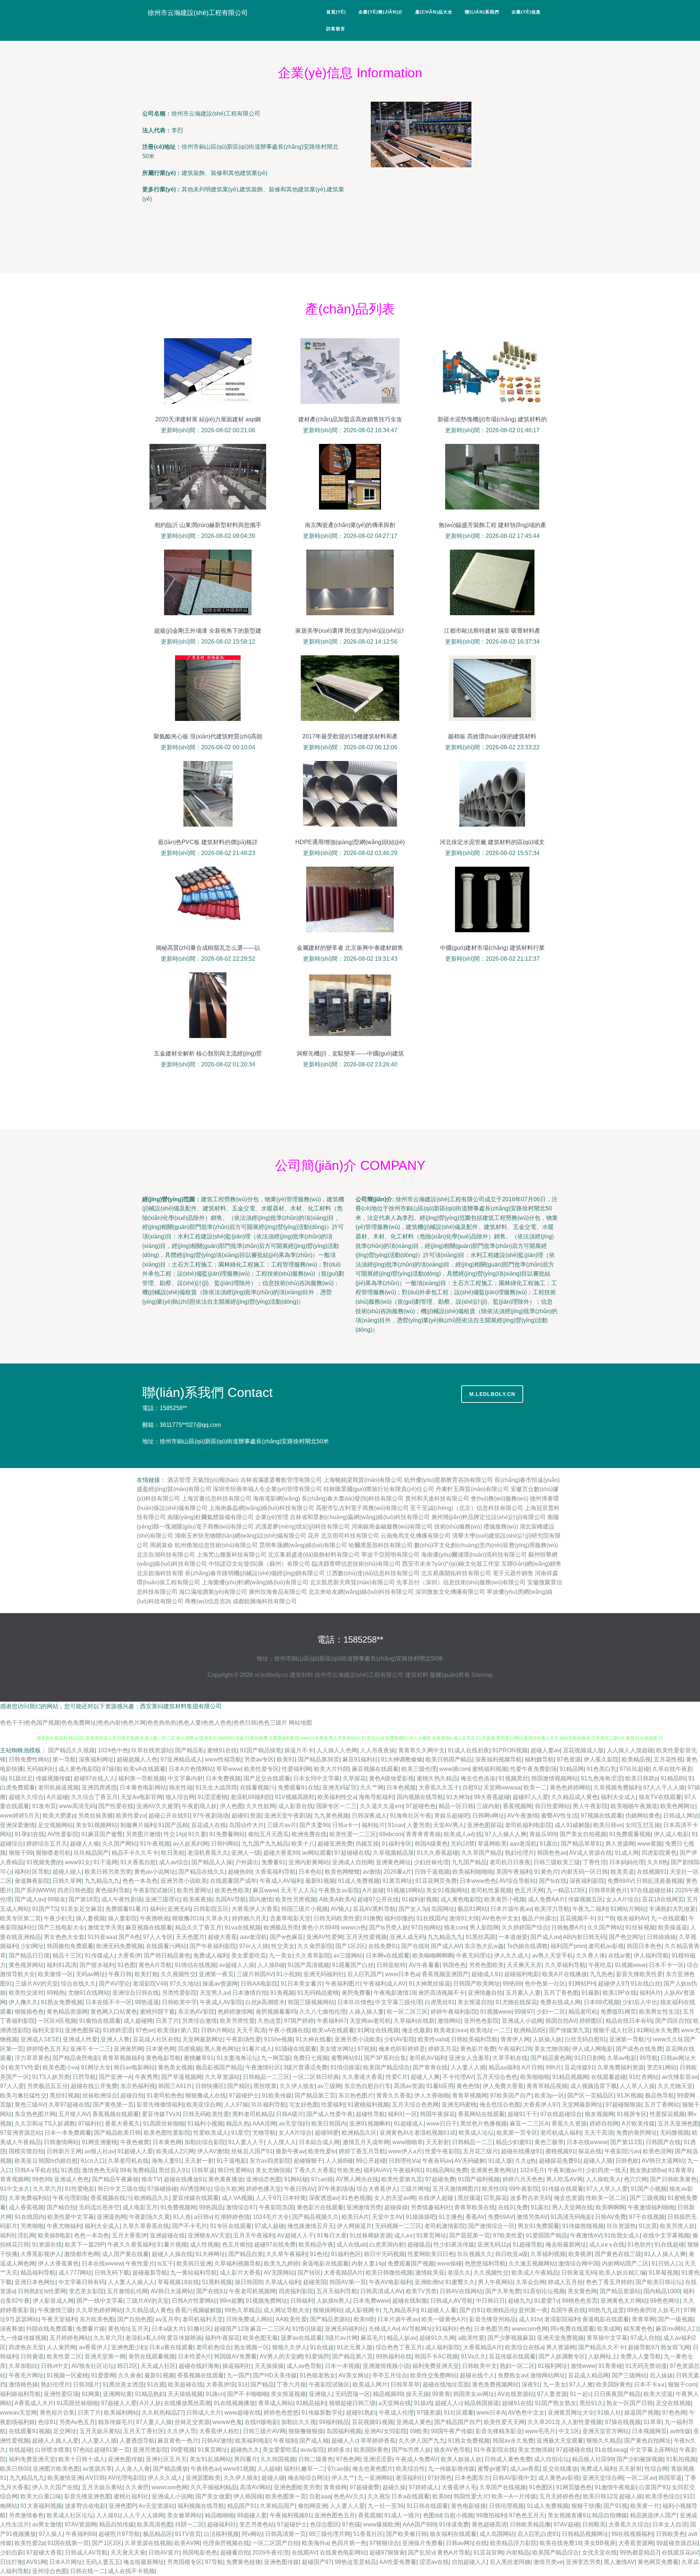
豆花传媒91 (579, 2067)
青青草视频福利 (122, 2058)
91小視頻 (288, 1974)
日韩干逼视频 (432, 1872)
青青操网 (335, 2487)
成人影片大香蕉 (240, 2273)
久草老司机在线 (128, 2161)
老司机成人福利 (561, 2133)
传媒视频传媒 (53, 1778)
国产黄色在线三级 (618, 2254)
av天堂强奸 (294, 2124)
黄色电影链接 (468, 2506)
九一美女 (281, 1956)
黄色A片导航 (155, 1965)
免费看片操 (90, 2329)
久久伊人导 (182, 2431)
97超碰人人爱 (119, 2403)
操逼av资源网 (220, 1984)
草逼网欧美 (492, 1844)
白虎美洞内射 (387, 2245)
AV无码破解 (470, 2161)
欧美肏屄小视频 (505, 1899)
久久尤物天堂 (675, 2086)
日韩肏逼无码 (579, 2273)
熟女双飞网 (675, 2347)
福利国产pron (568, 1946)
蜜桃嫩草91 (199, 2058)
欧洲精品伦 (501, 2310)
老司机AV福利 (427, 2058)
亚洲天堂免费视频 (560, 2338)
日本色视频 (401, 1787)
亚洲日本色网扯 (35, 2282)
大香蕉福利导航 (275, 1872)
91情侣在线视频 (195, 1965)
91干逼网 (105, 1862)
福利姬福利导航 (20, 2394)
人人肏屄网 (61, 2347)
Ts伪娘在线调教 (527, 1946)
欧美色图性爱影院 (167, 2133)
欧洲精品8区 (530, 2030)
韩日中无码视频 (384, 2254)
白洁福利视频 (221, 2534)
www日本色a (402, 1974)
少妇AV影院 (399, 2039)
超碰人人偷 (85, 1844)
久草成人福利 (283, 2282)
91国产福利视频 (479, 2179)
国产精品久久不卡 (602, 2347)
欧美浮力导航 (552, 1909)
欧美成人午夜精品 (535, 2273)
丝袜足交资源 (192, 2422)
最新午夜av (290, 2151)
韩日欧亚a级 (511, 2254)
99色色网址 (665, 2301)
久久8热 (658, 1862)
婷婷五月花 (443, 2049)
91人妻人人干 (246, 2142)
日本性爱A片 (195, 2356)
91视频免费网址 (267, 2301)
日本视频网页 (649, 2431)
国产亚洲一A (115, 2077)
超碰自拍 (132, 2095)
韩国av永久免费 (513, 2441)
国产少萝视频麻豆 (511, 2338)
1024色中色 (113, 1750)
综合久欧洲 (229, 2189)
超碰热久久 (245, 2450)
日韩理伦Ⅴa (404, 2161)
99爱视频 (183, 2450)
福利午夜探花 (222, 2338)
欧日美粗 (173, 1853)
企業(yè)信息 (526, 12)
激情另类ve (548, 2562)
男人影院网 (484, 1927)
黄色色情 (468, 2086)
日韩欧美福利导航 (474, 2039)
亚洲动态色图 (264, 2179)
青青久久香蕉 (394, 2095)
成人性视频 (205, 2245)
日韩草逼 (203, 2170)
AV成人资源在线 (590, 1853)
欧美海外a (315, 2543)
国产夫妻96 (314, 1825)
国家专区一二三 (337, 1806)
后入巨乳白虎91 (538, 2534)
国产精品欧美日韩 (117, 2133)
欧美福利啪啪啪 (473, 1872)
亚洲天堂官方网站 (606, 2431)
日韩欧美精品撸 (530, 2524)
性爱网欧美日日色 (431, 2254)
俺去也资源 (568, 2198)
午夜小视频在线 (289, 2030)
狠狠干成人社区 (613, 2030)
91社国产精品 (256, 2384)
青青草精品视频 (547, 2086)
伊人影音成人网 (53, 2301)
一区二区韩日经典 (316, 2077)
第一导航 (64, 1759)
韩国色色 (454, 1965)
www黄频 (650, 1844)
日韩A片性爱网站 (194, 2301)
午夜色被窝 (135, 2142)
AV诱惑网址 (196, 2189)
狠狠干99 (21, 1853)
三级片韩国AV (255, 1974)
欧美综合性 (411, 2469)
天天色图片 (190, 1937)
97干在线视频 (647, 2217)
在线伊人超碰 (436, 2198)
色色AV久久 (349, 2496)
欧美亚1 (25, 2161)
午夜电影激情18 (394, 1993)
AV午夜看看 (424, 1965)
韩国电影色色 (200, 2552)
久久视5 (378, 2496)
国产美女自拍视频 (583, 1834)
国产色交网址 (626, 1937)
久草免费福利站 (29, 2198)
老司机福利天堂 (203, 2319)
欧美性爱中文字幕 (71, 2217)
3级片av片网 (341, 2338)
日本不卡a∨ (650, 2384)
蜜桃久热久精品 (437, 1778)
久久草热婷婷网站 (99, 2310)
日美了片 (167, 2021)
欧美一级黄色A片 (444, 2319)
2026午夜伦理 (271, 2552)
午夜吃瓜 (600, 1965)
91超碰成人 (409, 2124)
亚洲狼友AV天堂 (209, 2235)
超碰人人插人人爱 (55, 2441)
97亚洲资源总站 (21, 2133)
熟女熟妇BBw (647, 2170)
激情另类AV (532, 2217)
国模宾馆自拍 (26, 2151)
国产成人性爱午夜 (330, 2114)
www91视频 (239, 2469)
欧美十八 (303, 1844)
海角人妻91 (167, 2161)
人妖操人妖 (547, 2039)
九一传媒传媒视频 (23, 2338)
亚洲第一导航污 (630, 2039)
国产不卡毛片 (190, 2226)
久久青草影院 (313, 1956)
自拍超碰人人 (469, 2562)
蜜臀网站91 (346, 2058)
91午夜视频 (155, 1844)
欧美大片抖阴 (331, 1769)
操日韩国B (248, 2282)
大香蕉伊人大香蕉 (255, 1909)
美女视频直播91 (568, 2515)
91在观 (156, 2384)
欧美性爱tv (322, 2151)
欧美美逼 (622, 1872)
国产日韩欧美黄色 (673, 2179)
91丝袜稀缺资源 (370, 2235)
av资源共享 (97, 2469)
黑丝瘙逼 (469, 2198)
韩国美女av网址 (474, 2394)
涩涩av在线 (434, 2562)
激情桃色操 (23, 2384)
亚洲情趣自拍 (485, 1993)
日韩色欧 (627, 2161)
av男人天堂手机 (553, 1956)
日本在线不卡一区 (109, 2002)
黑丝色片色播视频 (483, 2124)
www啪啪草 (408, 2142)
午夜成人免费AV (417, 2459)
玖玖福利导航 (269, 2105)
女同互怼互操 (643, 1825)
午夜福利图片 (343, 1984)
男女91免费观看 (538, 2226)
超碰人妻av (545, 1750)
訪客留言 (336, 29)
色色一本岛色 (140, 1881)
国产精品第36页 (319, 1759)
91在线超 (322, 2347)
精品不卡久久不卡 (135, 1853)
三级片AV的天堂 (37, 1984)
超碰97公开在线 (378, 1899)
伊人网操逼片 (354, 2226)
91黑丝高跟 (481, 1937)
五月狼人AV (74, 2114)
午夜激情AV (586, 2235)
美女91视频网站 (97, 1825)
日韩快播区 (210, 2086)
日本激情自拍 (250, 1993)
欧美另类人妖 (677, 2226)
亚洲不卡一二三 (90, 2049)
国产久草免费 (503, 2291)
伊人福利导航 (651, 1956)
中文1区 (569, 2431)
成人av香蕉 (525, 2469)
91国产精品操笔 (261, 1750)
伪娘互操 (367, 1844)
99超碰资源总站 (677, 2543)
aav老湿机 (523, 1844)
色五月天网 (529, 1890)
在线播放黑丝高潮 (187, 2403)
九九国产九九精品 (265, 1844)
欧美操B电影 (55, 2235)
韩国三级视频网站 (311, 2002)
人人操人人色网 (337, 1750)
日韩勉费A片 (568, 1927)
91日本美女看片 (302, 1984)
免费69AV (620, 1881)
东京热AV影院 (196, 2012)
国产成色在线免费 (639, 2049)
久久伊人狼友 (297, 2086)
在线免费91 (383, 1946)
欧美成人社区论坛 (70, 2515)
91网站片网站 (628, 1909)
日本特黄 (294, 2198)
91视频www (630, 1965)
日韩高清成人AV (382, 2291)
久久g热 (526, 2161)
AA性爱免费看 (398, 2562)
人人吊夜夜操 (378, 1750)
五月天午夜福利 (254, 2235)
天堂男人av (215, 1993)
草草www (229, 1769)
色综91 (47, 2422)
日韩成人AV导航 (452, 2301)
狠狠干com (682, 2384)
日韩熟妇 (30, 2291)
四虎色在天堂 (26, 2347)
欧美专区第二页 (20, 1918)
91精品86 (673, 1778)
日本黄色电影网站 (143, 1787)
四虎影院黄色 (659, 1853)
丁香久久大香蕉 (314, 2170)
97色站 (82, 2450)
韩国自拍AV (561, 2021)
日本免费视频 (223, 1778)
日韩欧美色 (670, 2534)
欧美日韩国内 (329, 2124)
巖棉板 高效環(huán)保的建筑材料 (492, 736)
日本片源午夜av (511, 1909)
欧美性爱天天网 (504, 2422)
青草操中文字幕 (607, 2338)
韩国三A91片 (175, 2086)
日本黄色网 (160, 2049)
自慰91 (471, 1787)
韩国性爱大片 (471, 2496)
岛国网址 (443, 1909)
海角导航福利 (376, 1797)
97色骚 (351, 2524)
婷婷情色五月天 (47, 2049)
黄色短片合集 (57, 2413)
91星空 (240, 2133)
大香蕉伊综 (221, 2384)
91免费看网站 (227, 1834)
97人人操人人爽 (506, 1834)
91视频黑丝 (513, 1778)
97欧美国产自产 (511, 2095)
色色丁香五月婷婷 (609, 2282)
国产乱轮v (421, 2552)
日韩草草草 (405, 2384)
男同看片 (246, 2459)
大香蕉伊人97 (541, 2105)
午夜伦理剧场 (70, 2198)
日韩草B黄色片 (608, 1890)
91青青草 (680, 2170)
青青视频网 (15, 2179)
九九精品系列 (400, 2310)
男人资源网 (620, 1844)
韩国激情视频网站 (555, 1778)
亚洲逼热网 (112, 2217)
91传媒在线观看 (563, 2189)
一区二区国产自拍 (276, 2543)
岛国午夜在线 (568, 2310)
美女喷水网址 (337, 2049)
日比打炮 (12, 2562)
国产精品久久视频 (71, 1750)
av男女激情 (47, 2524)
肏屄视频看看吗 (276, 2012)
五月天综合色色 (497, 2077)
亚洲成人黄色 (414, 2422)
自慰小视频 (459, 2515)
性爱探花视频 (667, 2114)
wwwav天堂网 (18, 2413)
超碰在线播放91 (522, 2151)
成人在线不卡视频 (131, 2571)
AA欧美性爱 (291, 2319)
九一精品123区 (566, 1890)
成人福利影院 (443, 2347)
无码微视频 (674, 2133)
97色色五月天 (527, 2515)
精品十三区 (67, 1956)
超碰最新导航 (150, 2273)
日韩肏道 (32, 2356)
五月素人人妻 (523, 1993)
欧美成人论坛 (476, 2133)
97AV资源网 (80, 2524)
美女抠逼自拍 (475, 2002)
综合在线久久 (78, 1984)
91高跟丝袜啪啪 (164, 2124)
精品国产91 (242, 2506)
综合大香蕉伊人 (377, 2189)
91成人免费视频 (359, 1881)
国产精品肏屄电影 (76, 2058)
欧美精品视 (636, 1759)
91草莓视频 (664, 2273)
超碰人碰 (273, 2478)
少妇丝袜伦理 (431, 1862)
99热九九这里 (606, 2310)
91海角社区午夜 (411, 1816)
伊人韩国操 (248, 2496)
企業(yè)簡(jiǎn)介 (381, 12)
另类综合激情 (199, 2021)
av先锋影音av (680, 2077)
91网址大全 (96, 2067)
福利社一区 (402, 2114)
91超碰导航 (528, 2245)
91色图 (127, 1965)
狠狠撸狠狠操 (306, 2431)
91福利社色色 (453, 2329)
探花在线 (590, 2151)
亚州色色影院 (481, 2021)
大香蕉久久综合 (629, 2524)
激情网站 (449, 2021)
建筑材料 (302, 1675)
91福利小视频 (205, 2124)
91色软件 (639, 2245)
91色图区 (541, 2487)
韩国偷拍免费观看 (70, 1946)
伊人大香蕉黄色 (58, 2263)
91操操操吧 (421, 2217)
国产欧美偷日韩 (407, 2534)
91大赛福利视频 (41, 2506)
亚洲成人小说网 (522, 2021)
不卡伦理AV (458, 2077)
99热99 (512, 1984)
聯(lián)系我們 (482, 12)
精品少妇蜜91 (514, 2142)
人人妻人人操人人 (131, 2282)
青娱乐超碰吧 (452, 1816)
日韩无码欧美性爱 (337, 1918)
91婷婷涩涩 (118, 2030)
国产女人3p (413, 1909)
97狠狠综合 (384, 2543)
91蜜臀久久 (460, 2282)
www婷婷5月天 (20, 1816)
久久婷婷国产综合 (525, 1927)
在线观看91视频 (30, 2431)
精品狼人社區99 (593, 2459)
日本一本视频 (342, 2366)
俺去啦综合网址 (308, 2478)
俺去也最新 (416, 2030)
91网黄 (91, 2394)
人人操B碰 (271, 1965)
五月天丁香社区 (144, 2431)
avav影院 (312, 2450)
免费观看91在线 (299, 1787)
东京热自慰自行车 (367, 2086)
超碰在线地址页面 (446, 2384)
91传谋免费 (454, 2524)
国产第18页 (83, 1899)
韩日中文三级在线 (121, 2189)
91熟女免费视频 (62, 2002)
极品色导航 (660, 2095)
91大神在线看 (314, 2039)
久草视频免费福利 (617, 1787)
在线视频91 (652, 1872)
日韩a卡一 (345, 1825)
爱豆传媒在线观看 (195, 2198)
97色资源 (569, 1759)
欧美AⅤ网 (187, 2543)
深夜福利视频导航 (498, 1759)
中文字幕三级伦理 (398, 2002)
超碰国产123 (231, 2329)
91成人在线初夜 (468, 1750)
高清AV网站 (255, 2487)
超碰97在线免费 (275, 2245)
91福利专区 (397, 1844)
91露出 (549, 1844)
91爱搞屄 (317, 2356)
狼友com (455, 1927)
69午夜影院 (524, 2189)
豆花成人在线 (209, 1825)
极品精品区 (157, 2534)
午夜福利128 (515, 2049)
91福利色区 (346, 2254)
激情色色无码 (100, 2170)
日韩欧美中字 (179, 2002)
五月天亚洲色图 (678, 2124)
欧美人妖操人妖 (461, 2459)
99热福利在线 (394, 2356)
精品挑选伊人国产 (653, 2515)
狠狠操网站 (327, 2310)
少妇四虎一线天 (606, 2170)
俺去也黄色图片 (373, 2469)
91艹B (606, 1918)
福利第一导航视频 (141, 1778)
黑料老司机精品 (253, 2114)
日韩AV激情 (217, 2441)
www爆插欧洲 (381, 2524)
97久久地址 (184, 1984)
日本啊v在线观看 (388, 1956)
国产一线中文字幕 (100, 2301)
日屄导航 (84, 2077)
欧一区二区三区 (407, 2012)
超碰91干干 (522, 2114)
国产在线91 (211, 2291)
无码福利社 (41, 1769)
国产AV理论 (114, 1984)
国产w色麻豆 (287, 1937)
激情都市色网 (82, 2254)
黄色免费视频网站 (495, 2384)
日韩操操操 (661, 1937)
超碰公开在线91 (169, 1816)
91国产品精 (173, 1825)
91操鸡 (423, 2403)
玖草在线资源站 (152, 1750)
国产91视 (615, 2506)
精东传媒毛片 (116, 2422)
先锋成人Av (384, 2329)
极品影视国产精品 (219, 2067)
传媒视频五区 (586, 1899)
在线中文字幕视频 (666, 2235)
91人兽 (182, 2217)
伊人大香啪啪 (432, 2095)
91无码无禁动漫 (646, 2366)
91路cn (215, 2394)
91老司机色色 (164, 2095)
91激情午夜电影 (615, 2487)
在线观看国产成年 (233, 1881)
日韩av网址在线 (466, 2543)
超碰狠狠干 (308, 2161)
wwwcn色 (353, 1927)
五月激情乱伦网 (127, 2291)
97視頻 (366, 2049)
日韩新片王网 (64, 2151)
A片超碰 (57, 1797)
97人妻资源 (552, 2394)
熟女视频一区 (252, 2347)
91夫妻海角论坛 (237, 2058)
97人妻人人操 (154, 2422)
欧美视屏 (580, 2254)
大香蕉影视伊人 (41, 2254)
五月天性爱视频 (366, 1937)
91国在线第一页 (68, 2543)
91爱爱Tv (547, 2301)
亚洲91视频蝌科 (370, 2124)
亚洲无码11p (493, 2245)
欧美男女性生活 (660, 2012)
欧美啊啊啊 (610, 2207)
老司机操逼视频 (58, 1787)
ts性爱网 (55, 2291)
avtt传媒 (680, 2431)
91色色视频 (356, 2198)
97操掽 (111, 1769)
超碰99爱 (327, 2133)
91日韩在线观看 (427, 2506)
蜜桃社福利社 (131, 2496)
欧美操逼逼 (673, 1927)
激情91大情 (464, 1918)
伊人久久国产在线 (55, 2487)
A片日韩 (532, 2067)
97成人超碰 (269, 2226)
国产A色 (129, 1937)
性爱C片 (397, 2077)
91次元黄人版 (355, 2347)
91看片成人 (257, 2049)
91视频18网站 (405, 1890)
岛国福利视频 (344, 2431)
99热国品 (211, 2207)
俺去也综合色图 (500, 2105)
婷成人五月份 (565, 2282)
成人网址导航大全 (287, 2310)
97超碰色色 (421, 1806)
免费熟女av (512, 2375)
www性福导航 (223, 1759)
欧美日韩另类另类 (108, 1872)
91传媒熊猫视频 (583, 2226)
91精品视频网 (570, 2077)
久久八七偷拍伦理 (323, 2012)
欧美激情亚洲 (65, 2478)
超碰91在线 (517, 2403)
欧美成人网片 (370, 2384)
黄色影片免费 (478, 2049)
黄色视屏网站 (26, 1965)
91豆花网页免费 (436, 1881)
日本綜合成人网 (319, 2142)
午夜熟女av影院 (339, 1890)
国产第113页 (627, 2142)
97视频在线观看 (602, 1816)
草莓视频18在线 (178, 2282)
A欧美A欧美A (337, 1899)
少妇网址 (32, 1946)
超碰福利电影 (522, 1974)
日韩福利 (302, 2301)
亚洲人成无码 (407, 1937)
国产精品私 (190, 1750)
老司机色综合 (214, 2347)
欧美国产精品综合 (386, 2067)
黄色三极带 (549, 2142)
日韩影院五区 (211, 1909)
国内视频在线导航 (420, 1797)
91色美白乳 (602, 1769)
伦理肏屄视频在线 (226, 2543)
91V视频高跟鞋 (295, 1797)
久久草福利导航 (565, 1965)
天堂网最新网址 (203, 2039)
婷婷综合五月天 (47, 1844)
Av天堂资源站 (157, 2506)
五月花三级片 (481, 2151)
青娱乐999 (543, 1834)
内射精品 (518, 2552)
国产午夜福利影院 (213, 1946)
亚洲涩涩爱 (378, 2459)
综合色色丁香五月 (399, 2347)
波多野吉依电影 (85, 2506)
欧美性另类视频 (296, 1899)
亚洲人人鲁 (115, 2039)
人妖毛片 (669, 2310)
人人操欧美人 (603, 2179)
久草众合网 (530, 2282)
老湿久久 (459, 2273)
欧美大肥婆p (59, 1816)
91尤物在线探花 (516, 2002)
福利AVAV (377, 2170)
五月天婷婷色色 (560, 2496)
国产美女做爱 (213, 2496)
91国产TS (45, 1909)
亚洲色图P (122, 2506)
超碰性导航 (370, 2114)
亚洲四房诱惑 (99, 1787)
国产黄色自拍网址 (647, 2441)
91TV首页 (188, 2534)
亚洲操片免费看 (423, 2543)
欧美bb (442, 2496)
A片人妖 (150, 2403)
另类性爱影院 (179, 1993)
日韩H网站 (225, 1844)
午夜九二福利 (590, 1909)
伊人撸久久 (23, 2002)
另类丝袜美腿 (96, 1816)
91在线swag (611, 2450)
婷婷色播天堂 (264, 2189)
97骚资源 (429, 2413)
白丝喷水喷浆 (52, 2450)
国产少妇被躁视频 (640, 2459)
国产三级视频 (647, 2198)
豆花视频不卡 (577, 1918)
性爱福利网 (296, 1769)
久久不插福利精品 (214, 2487)
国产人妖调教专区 (562, 2356)
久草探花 (354, 1778)
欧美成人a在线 (463, 1834)
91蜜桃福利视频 (368, 2105)
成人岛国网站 (497, 2534)
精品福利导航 (38, 2273)
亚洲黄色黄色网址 (494, 2170)
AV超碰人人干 (295, 2235)
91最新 (591, 1993)
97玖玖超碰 (634, 1769)
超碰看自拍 (235, 2552)
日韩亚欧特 (391, 1965)
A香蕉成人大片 (34, 2403)
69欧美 (419, 2431)
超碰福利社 (222, 2524)
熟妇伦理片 (520, 1853)
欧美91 (286, 1759)
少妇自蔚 (12, 2552)
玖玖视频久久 (475, 2254)
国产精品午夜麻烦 (115, 2179)
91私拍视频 (681, 2459)
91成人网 (627, 1853)
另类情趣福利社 (431, 2207)
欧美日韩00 (15, 2469)
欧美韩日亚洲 (194, 2263)
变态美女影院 (86, 2291)
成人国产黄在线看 (125, 2254)
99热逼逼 (147, 2002)
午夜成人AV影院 (221, 2002)
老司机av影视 (606, 1946)
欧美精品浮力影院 (513, 2543)
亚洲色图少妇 (129, 2347)
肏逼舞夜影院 (32, 1881)
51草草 (653, 2422)
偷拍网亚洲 (312, 2506)
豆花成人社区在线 (156, 2039)
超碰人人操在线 (172, 2254)
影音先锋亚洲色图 (87, 2496)
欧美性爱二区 (64, 2356)
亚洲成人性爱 (80, 2039)
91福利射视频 (420, 1899)
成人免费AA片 (547, 1899)
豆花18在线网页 (663, 1899)
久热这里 (269, 2021)
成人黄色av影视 (559, 2478)
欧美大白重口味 (41, 2496)
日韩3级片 (86, 2384)
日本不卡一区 (666, 1965)
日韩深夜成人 (369, 1816)
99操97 (524, 2012)
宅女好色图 (304, 2105)
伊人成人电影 (671, 1834)
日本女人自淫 (670, 2524)
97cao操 (322, 2179)
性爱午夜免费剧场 (533, 1769)
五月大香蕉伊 (129, 2235)
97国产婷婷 (299, 2021)
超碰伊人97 (613, 1984)
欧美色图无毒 (260, 2338)
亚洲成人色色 (71, 2179)
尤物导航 (264, 2133)
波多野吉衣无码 (530, 2198)
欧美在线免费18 (560, 2543)
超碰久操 (394, 2487)
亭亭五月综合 (390, 2375)
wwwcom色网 (530, 2329)
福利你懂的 (399, 1918)
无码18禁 (463, 1844)
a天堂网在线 (395, 2403)
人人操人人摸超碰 (630, 1750)
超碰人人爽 (425, 2077)
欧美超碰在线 (186, 2384)
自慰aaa (320, 2496)
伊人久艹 (343, 2478)
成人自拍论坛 (552, 2459)
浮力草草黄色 (32, 2058)
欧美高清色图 (155, 2524)
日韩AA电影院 (259, 1984)
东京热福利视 (138, 2086)
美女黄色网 (582, 2291)
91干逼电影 (232, 2161)
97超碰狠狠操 (623, 2105)
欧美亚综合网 (204, 2105)
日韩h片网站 (217, 2030)
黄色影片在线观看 (320, 2207)
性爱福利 (333, 2105)
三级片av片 (282, 1825)
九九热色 (602, 1974)
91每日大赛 (332, 2235)
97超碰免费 (440, 2179)
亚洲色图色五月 (335, 2515)
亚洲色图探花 (485, 1825)
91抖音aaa (102, 1937)
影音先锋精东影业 (499, 2431)
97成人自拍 (645, 2338)
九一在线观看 (668, 1918)
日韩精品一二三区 (266, 2077)
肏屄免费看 (356, 1993)
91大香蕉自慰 (138, 1862)
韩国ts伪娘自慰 (58, 2161)
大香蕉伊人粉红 (219, 2431)
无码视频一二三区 (398, 2226)
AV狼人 (340, 1909)
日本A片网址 (66, 2562)
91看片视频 (172, 2245)
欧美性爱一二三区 (353, 1834)
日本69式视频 (602, 2002)
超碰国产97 (317, 2562)
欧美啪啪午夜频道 (634, 1806)
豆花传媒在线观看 (512, 2356)
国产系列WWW (34, 1890)
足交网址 (65, 2431)
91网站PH (582, 1984)
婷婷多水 (339, 2450)
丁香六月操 (291, 2384)
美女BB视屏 (600, 2543)
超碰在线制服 (410, 2301)
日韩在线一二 (87, 2571)
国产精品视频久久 (315, 2217)
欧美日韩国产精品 (449, 1759)
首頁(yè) (336, 12)
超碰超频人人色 (137, 1759)
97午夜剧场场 (211, 1816)
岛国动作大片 (246, 1825)
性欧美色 (349, 2170)
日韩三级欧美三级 (557, 1862)
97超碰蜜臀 (365, 2487)
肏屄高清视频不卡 (442, 1993)
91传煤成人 (100, 1956)
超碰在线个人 (477, 2375)
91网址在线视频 (378, 2030)
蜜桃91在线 (222, 1750)
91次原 (648, 2226)
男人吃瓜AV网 (565, 2179)
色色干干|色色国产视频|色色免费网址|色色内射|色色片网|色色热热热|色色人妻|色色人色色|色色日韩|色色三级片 (144, 1723)
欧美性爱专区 (261, 1769)
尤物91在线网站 (89, 1993)
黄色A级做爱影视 (391, 1778)
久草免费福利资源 (621, 2067)
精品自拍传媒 (117, 2524)
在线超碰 (20, 2450)
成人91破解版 (572, 1825)
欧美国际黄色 (614, 2384)
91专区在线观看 (231, 2226)
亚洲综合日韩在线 (136, 1993)
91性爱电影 (80, 2189)
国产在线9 (414, 1946)
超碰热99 (240, 1872)
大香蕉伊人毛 (459, 2487)
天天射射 (437, 2142)
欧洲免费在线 (309, 1834)
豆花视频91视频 (373, 2422)
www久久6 (667, 2039)
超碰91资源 (246, 1816)
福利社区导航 (32, 1872)
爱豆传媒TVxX (161, 2114)
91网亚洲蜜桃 (100, 2142)
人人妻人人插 (468, 2067)
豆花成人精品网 (588, 2375)
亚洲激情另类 (364, 2207)
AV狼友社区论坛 (93, 2366)
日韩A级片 (290, 2114)
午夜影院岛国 (276, 2207)
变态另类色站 (257, 2524)
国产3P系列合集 (385, 2058)
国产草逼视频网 (182, 2077)
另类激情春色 (26, 2515)
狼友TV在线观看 (660, 1797)
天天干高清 (251, 2030)
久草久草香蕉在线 (146, 2226)
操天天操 (417, 2394)
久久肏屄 (137, 2487)
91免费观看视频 (630, 1834)
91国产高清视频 (308, 1965)
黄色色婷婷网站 (570, 1787)
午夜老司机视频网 (252, 2291)
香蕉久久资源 (569, 2124)
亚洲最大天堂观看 (560, 2441)
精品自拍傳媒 (610, 2515)
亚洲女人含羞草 (469, 2058)
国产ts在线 (553, 1881)
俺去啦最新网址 (566, 2245)
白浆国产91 (654, 2487)
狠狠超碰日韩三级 (352, 2403)
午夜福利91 (408, 2170)
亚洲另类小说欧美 (184, 1881)
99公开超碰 (371, 2161)
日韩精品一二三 (472, 2142)
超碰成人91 (486, 1974)
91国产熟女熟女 (556, 2403)
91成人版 (500, 2161)
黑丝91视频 (65, 2095)
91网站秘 (296, 2179)
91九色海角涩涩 (602, 1778)
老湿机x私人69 (145, 2338)
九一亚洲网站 (375, 2478)
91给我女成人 (622, 2235)
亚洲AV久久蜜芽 (158, 1806)
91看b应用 (440, 2086)
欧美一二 (535, 1787)
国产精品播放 (170, 2469)
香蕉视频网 (517, 1806)
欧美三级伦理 (419, 1769)
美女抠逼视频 (288, 2394)
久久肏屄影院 (315, 1946)
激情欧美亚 (430, 2273)
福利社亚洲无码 (170, 1909)
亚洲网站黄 (117, 2394)
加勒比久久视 (299, 2422)
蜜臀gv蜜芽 (492, 2469)
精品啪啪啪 (219, 2515)
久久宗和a (28, 2124)
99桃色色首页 (580, 2301)
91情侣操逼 (345, 2067)
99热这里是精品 (355, 2562)
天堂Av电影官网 (142, 1797)
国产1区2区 (350, 1946)
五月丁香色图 (561, 1993)
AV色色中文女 (500, 1918)
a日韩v (203, 2217)
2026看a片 (398, 1872)
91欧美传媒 (277, 2095)
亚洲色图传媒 (125, 2459)
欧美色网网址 (678, 1806)
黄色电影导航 (163, 2058)
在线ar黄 (619, 1956)
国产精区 (239, 2086)
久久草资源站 (222, 2077)
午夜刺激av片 (565, 2170)
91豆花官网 (488, 2552)
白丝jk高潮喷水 (265, 2002)
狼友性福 (181, 1787)
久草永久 (217, 1918)
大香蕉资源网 (636, 2543)
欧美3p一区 (549, 2095)
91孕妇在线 (30, 1834)
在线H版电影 (261, 2422)
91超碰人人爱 (135, 2151)
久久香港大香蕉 (362, 2077)
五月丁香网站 (662, 2105)
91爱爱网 (103, 2375)
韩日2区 (127, 2366)
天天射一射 (199, 2161)
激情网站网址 (548, 2375)
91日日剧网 (589, 2058)
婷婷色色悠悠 (281, 2413)
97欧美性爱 (508, 2235)
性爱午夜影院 (443, 2151)
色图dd (432, 2515)
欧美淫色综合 (663, 2496)
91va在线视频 (243, 1927)
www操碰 (450, 2263)
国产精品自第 (246, 2254)
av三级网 (329, 2086)
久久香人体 (591, 1956)
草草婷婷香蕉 (378, 2441)
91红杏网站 (644, 2077)
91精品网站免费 (447, 2170)
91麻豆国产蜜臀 (102, 1834)
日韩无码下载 (112, 2273)
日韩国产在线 (663, 2142)
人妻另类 (419, 1825)
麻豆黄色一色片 (178, 2441)
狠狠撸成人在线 (206, 2095)
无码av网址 (91, 1974)
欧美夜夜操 (198, 1899)
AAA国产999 (419, 2524)
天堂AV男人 (449, 1825)
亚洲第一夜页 (216, 1974)
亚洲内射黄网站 (309, 1862)
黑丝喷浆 (265, 2086)
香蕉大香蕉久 (122, 2124)
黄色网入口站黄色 (114, 2012)
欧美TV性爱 (24, 2067)
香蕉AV (475, 2217)
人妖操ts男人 (333, 2301)
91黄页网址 (397, 1881)
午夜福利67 (332, 2021)
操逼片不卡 (299, 1750)
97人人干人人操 (664, 1787)
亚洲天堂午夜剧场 (288, 1816)
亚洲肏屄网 (128, 2049)
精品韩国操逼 (482, 2403)
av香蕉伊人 (94, 2347)
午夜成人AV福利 (281, 1881)
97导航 (214, 2562)
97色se (145, 2030)
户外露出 (247, 1862)
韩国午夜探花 (437, 2114)
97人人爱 (12, 2086)
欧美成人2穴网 (175, 2151)
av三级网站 (348, 1956)
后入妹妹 (661, 2375)
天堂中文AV (387, 2217)
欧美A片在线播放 (565, 1974)
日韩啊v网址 (488, 1816)
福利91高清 (62, 1965)
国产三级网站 (629, 2375)
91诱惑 (70, 2170)
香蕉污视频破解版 (198, 2310)
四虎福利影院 (296, 2291)
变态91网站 (662, 2067)
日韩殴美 (594, 2524)
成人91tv (530, 2319)
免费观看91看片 (126, 1909)
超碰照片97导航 (119, 2534)
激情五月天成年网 (366, 2142)
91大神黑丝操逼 (429, 1984)
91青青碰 (610, 2366)
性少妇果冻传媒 (454, 2245)
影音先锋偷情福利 (160, 2105)
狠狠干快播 (586, 2506)
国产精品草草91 (582, 1844)
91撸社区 (199, 2329)
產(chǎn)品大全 (434, 12)
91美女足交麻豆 (82, 1909)
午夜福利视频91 (291, 2515)
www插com (454, 1769)
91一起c (580, 2394)
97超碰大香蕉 (44, 2552)
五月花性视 (668, 1759)
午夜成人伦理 (396, 2413)
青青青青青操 (423, 1834)
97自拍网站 (426, 1927)
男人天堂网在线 (572, 2207)
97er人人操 (254, 1946)
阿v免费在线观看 (572, 2329)
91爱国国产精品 (547, 2235)
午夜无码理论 (474, 1956)
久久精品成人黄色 (575, 1797)
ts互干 (166, 2263)
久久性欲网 (261, 1806)
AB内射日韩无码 (584, 1937)
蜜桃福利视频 (490, 1769)
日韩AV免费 (610, 2217)
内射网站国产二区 (625, 2263)
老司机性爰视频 (491, 1890)
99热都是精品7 (639, 2552)
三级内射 (488, 1806)
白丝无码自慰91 (586, 2039)
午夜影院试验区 (153, 1890)
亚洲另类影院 (150, 2450)
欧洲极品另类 (281, 1927)
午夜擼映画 (155, 1918)
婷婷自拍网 (604, 2124)
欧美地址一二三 (490, 2030)
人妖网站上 (603, 2356)
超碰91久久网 (437, 2338)
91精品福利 (311, 2403)
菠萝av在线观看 (301, 2338)
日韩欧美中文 (479, 2366)
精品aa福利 (503, 2067)
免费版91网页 (618, 2012)
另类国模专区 (184, 2562)
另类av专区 (259, 1759)
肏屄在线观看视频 (152, 2356)
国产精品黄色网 (551, 2058)
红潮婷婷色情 (232, 2217)
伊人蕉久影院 (601, 1759)
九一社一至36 (386, 2506)
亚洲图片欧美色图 (56, 2469)
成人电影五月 (140, 2207)
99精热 (56, 1993)
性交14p (174, 1834)
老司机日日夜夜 (510, 1862)
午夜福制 (285, 2441)
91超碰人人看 (439, 2310)
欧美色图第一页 (286, 2496)
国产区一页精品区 (591, 2095)
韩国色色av (552, 1853)
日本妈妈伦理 (627, 1862)
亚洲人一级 (246, 1853)
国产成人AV (446, 1946)
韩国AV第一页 (348, 2282)
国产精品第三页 (315, 2095)
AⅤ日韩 (95, 2478)
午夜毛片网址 (26, 2375)
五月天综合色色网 (415, 2105)
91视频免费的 (44, 1862)
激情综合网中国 (579, 2263)
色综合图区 (324, 2524)
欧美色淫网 (657, 2151)
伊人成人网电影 (592, 2049)
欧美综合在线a (524, 2347)
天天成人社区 (158, 2366)
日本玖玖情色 (355, 2002)
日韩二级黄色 (316, 2459)
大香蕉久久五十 (439, 1787)
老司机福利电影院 (528, 1825)
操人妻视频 (90, 1918)
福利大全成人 (618, 1797)
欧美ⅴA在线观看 (144, 1769)
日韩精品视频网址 (585, 2534)
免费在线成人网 (560, 2002)
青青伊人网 (515, 2039)
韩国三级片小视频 (304, 1909)
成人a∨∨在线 (607, 2245)
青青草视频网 (470, 2095)
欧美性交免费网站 (433, 2375)
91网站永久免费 (657, 2030)
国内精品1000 (662, 2291)
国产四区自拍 (673, 2021)
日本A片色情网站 (191, 1769)
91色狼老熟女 (318, 2375)
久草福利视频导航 (238, 2263)
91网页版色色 (574, 2487)
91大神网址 (210, 2254)
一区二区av (641, 2478)
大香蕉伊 (129, 1956)
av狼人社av (100, 2151)
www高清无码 (77, 1806)
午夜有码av (437, 2161)
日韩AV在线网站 (461, 2291)
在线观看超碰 (608, 2077)
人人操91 (108, 2515)
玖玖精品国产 (91, 1853)
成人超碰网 (138, 2021)
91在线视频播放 (234, 2403)
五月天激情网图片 (456, 2189)
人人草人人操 (637, 2086)
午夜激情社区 (263, 2067)
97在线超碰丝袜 (651, 1890)
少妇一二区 (551, 2012)
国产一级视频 (676, 2319)
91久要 (197, 1834)
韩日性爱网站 (552, 1806)
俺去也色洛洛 (478, 1778)
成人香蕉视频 (26, 2207)
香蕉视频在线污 (111, 2198)
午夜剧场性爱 (244, 2039)
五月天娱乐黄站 (100, 2431)
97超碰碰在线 (352, 1853)
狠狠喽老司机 (53, 1853)
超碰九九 (520, 2301)
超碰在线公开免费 (94, 2086)
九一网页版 (276, 2058)
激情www (583, 2366)
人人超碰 (269, 2469)
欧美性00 (494, 2189)
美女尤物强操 (552, 2049)
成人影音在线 (296, 1806)
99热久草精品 (242, 2310)
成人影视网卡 (362, 2310)
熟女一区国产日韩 (630, 2403)
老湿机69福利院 (251, 1797)
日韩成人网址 (681, 1816)
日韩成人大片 (204, 2413)
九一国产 (238, 2375)
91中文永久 (15, 2189)
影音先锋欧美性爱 (639, 1974)
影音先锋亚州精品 (493, 2319)
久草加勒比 (23, 2366)
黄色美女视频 (175, 2067)
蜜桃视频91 (560, 2151)
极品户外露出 (539, 1918)
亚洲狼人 (320, 2394)
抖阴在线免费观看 (50, 2329)
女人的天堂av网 (395, 2198)
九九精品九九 (102, 1881)
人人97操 (236, 2105)
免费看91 (273, 1862)
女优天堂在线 (599, 2552)
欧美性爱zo (131, 1816)
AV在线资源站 (516, 2394)
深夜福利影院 (587, 1881)
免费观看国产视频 (411, 2263)
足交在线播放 (560, 2469)
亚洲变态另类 (583, 2562)
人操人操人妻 (366, 2012)
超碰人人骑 (598, 2161)
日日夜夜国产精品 (617, 2394)
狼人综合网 (180, 1797)
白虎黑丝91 (440, 2002)
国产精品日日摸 (29, 1956)
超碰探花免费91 (560, 2161)
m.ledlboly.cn (492, 1394)
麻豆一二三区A (529, 2124)
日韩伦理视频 (506, 2506)
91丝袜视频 (640, 1927)
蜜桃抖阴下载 (157, 2012)
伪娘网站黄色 (643, 1816)
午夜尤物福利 (64, 2226)
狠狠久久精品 (604, 2441)
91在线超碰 (669, 2245)
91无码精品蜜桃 (318, 1993)
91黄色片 (546, 1872)
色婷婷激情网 (235, 2012)
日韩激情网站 (61, 2142)
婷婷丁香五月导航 (362, 2151)
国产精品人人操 (212, 1862)
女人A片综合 (623, 1899)
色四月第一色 (349, 2543)
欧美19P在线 (620, 1993)
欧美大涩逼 (658, 2394)
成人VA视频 (237, 2198)
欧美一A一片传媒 (514, 2496)
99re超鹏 (231, 2301)
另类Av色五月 (77, 2422)
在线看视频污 (257, 1787)
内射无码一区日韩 (584, 1872)
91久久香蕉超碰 (437, 1853)
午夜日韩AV (300, 2189)
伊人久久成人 (512, 1956)
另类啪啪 (32, 2226)
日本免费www (371, 2301)
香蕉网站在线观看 (481, 2114)
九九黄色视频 (331, 1816)
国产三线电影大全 (61, 1927)
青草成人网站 (276, 2403)
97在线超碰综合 (561, 2114)
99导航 (649, 2058)
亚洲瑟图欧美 (203, 2478)
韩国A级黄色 (431, 1844)
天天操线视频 (185, 2394)
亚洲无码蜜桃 (459, 2105)
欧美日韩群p (641, 1778)
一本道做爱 (513, 1937)
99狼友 (57, 1899)
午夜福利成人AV (384, 1984)
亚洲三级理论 (163, 1899)
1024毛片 (532, 2170)
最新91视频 (320, 1881)
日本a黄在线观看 (171, 2347)
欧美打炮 (146, 1974)
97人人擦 (581, 2384)
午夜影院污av (622, 2151)
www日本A (491, 2413)
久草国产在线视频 (503, 2487)
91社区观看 (459, 2413)
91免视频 (282, 1993)
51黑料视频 (217, 2282)
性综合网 (656, 2469)
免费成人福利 (211, 1956)
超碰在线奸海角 (199, 2366)
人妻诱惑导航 (137, 2441)
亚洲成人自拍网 (353, 1862)
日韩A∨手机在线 (36, 2170)
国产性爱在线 (116, 1806)
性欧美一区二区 (606, 2198)
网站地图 (300, 1723)
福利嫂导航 (539, 1759)
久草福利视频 (548, 2254)
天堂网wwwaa (502, 1787)
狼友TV (151, 2179)
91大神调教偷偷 (402, 1759)
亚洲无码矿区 (340, 1787)
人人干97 (268, 2198)
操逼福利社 (237, 2366)
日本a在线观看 (410, 2496)
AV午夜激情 (523, 1816)
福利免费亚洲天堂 (436, 2366)
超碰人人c (448, 2403)
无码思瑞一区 (353, 2394)
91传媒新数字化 (322, 2413)
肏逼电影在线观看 (325, 2263)
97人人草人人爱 (607, 2189)
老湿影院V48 (150, 1984)
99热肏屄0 (641, 2310)
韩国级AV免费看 (235, 2356)
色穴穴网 (635, 2179)
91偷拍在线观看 (100, 2021)
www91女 (78, 1862)
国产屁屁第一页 (470, 2235)
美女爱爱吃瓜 (249, 1956)
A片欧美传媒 (638, 2124)
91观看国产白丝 (353, 1965)
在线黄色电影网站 (343, 2552)
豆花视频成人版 (583, 1750)
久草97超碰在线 (69, 2105)
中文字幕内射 (185, 1778)
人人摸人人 (281, 2142)
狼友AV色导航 (452, 2450)
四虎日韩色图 (75, 1890)
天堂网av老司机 (370, 2021)
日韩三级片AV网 (264, 2431)
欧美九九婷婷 (281, 2263)
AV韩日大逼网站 (663, 2161)
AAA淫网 (264, 2124)
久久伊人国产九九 (422, 2441)
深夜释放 (12, 2329)
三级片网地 (415, 2189)
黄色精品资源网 (67, 2012)
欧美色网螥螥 (342, 1872)
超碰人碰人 (67, 1872)
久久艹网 (372, 1787)
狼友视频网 (599, 2114)
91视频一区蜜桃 (67, 2375)
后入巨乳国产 (365, 1974)
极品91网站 (472, 1909)
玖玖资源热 (621, 2226)
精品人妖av (402, 2338)
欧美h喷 (364, 2319)
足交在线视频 (673, 2403)
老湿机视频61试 (435, 2133)
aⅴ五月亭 (167, 2319)
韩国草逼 (670, 2478)
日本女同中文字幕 (316, 1778)
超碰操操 (396, 2207)
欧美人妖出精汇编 (622, 2273)
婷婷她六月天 (249, 1918)
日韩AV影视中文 (514, 2478)
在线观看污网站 (166, 1946)
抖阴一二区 (190, 2524)
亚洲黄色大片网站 (624, 2301)
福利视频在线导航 (201, 2506)
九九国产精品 (469, 1862)
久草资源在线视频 (148, 2543)
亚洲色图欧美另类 (297, 2487)
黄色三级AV (30, 2105)
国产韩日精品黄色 (167, 1956)
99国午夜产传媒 (452, 2431)
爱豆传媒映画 (184, 2338)
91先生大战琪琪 (216, 1787)
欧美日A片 (355, 2217)
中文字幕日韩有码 (82, 2282)
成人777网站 (75, 2273)
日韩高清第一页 (285, 2534)
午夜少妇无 (58, 1918)
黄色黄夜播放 (226, 2179)
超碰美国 (315, 2282)
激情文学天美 (105, 1927)
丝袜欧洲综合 (100, 2095)
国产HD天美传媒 (275, 2375)
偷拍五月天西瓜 (268, 1834)
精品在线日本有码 (629, 2021)
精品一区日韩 (456, 1806)
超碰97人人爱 (530, 1797)
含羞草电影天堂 (290, 1918)
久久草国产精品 (482, 1853)
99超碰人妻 (252, 2515)
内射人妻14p (368, 2263)
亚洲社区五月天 (166, 2459)
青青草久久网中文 (421, 1750)
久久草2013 (543, 2422)
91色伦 (319, 2254)
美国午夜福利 (514, 1872)
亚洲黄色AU (395, 2133)
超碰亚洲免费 (335, 1844)
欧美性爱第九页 (402, 2179)
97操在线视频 (623, 2422)
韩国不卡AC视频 (436, 2356)
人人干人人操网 (144, 2515)
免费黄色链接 (244, 2562)
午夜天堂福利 (59, 2319)
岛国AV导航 (231, 1899)
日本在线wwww (587, 2142)
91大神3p (459, 1797)
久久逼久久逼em (381, 1806)
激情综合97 (241, 2207)
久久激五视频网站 (532, 2263)
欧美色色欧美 (232, 1890)
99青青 (441, 2394)
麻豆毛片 (372, 2338)
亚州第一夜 (533, 2310)
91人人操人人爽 (665, 2254)
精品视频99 (388, 2394)
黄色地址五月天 (128, 2329)
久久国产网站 (120, 1844)
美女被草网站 (184, 2515)
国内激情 (261, 1899)
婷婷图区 (591, 2021)
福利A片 (650, 1993)
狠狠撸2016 (187, 1918)
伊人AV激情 (213, 2151)
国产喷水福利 (97, 1965)
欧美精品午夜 (316, 2245)
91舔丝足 (21, 1778)
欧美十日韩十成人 (82, 2459)
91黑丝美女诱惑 (123, 2384)
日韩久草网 (67, 1881)
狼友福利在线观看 (453, 2534)
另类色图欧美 (486, 1965)
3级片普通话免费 (305, 2067)
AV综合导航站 (518, 1881)
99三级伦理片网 (330, 2534)
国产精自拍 (61, 2207)
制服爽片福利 (138, 1825)
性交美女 (283, 1946)
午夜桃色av (205, 2469)
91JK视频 (629, 2095)
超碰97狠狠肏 (387, 2552)
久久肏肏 (130, 2375)
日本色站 (310, 1872)
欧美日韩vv (608, 1825)
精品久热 (238, 2124)
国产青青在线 (430, 2067)
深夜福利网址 (96, 1759)
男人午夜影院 (590, 1806)
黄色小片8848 (320, 1927)
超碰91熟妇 (361, 2413)
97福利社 (90, 2124)
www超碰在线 (242, 2413)
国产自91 (471, 2310)
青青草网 (643, 2319)
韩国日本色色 (644, 1946)
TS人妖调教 (60, 2124)
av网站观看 (317, 1853)
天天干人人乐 (298, 1890)
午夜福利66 (81, 2534)
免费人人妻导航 (641, 2356)
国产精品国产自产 (458, 2422)
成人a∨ (404, 2235)
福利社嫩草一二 (304, 2469)
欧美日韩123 (600, 2496)
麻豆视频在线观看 (375, 1769)
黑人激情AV (619, 2562)
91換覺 (372, 1918)
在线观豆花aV (680, 2552)
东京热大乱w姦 (484, 1946)
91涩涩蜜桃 (213, 1797)
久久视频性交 (178, 1974)
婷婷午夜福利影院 (454, 2012)
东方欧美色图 (97, 2319)
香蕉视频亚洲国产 (445, 1974)
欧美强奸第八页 (178, 2030)
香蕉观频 (370, 2515)
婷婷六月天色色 (523, 2179)
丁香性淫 (595, 1862)
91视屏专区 (632, 2114)
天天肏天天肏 (128, 2552)
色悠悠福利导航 (485, 2263)
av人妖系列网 (190, 1844)
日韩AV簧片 (164, 2552)
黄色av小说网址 (155, 1872)
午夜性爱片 (140, 2263)
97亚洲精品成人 (181, 1759)
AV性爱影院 (63, 1834)
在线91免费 (513, 2207)
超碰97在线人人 (94, 1778)
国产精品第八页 (353, 2356)
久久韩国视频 (278, 2459)
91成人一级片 (402, 2515)
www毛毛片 (540, 2431)
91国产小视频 (649, 2189)
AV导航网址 (417, 2329)
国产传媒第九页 (569, 2030)
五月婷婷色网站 (70, 2338)
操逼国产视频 (642, 2413)
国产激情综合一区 (491, 2226)
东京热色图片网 (35, 2114)
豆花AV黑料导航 (374, 1909)
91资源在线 (47, 2245)
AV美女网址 (354, 2375)
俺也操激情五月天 (311, 2226)
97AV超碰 (566, 2524)
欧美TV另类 (421, 2291)
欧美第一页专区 (517, 2133)
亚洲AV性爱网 (325, 1937)
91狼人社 (609, 2413)
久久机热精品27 (163, 2413)
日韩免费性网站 (29, 1759)
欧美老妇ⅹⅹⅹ (450, 2030)
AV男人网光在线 (357, 2179)
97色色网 (674, 2413)
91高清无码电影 (571, 2217)
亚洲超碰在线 (167, 2235)
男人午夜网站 (495, 2282)
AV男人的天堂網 (281, 2356)
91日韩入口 (666, 2263)
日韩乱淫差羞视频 (660, 1881)
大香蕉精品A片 (343, 2273)
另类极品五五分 (47, 2086)
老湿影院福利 (562, 2319)
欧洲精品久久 (152, 2198)
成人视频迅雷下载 (594, 2086)
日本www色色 (478, 1881)
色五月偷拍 (237, 2245)
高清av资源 (409, 2086)
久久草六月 (47, 2189)
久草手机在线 (510, 2058)
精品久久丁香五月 (198, 1927)
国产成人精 (314, 2441)
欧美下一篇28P (85, 2245)
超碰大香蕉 (222, 1937)
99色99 (42, 2179)
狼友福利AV (632, 1918)
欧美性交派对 (26, 1993)
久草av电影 (622, 2058)
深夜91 (531, 2384)
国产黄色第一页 (113, 2105)
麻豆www (265, 1890)
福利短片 (373, 1825)
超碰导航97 (643, 2347)
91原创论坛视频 (544, 2291)
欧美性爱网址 (194, 1890)
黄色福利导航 (113, 1890)
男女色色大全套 (64, 1937)
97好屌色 (440, 2478)
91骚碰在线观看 (296, 2049)
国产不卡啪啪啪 (248, 2394)
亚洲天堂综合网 (603, 2478)
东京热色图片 (356, 2095)
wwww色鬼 (227, 2422)
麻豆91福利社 (360, 1759)
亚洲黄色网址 (393, 1862)
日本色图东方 (472, 2478)
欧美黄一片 (645, 2506)
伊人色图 (232, 1806)
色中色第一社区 (545, 1984)
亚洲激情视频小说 (386, 2366)
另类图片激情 (143, 1834)
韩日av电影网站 (134, 2067)
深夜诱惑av (324, 2198)
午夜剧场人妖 (199, 1806)
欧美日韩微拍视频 (389, 2273)
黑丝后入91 (174, 2170)
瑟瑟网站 (27, 2319)
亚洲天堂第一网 (105, 2356)
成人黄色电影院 (79, 1769)
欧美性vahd (433, 2039)
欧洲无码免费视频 (120, 1946)
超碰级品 (419, 2245)
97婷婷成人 (424, 2487)
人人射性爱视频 (582, 2422)
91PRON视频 (510, 1750)
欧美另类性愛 (237, 2021)
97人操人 (51, 2534)
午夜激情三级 (55, 2310)
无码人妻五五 (103, 2562)
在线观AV (304, 2552)
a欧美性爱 (471, 2338)
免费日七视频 (311, 2058)
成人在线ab (351, 2245)
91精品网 (572, 1769)
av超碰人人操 (237, 1965)
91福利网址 (553, 2366)
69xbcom (391, 1834)
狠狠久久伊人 (289, 2347)
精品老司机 (583, 2012)
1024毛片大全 (271, 2217)
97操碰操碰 (162, 2189)
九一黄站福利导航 (194, 2273)
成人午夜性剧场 (122, 1899)
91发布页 (44, 1806)
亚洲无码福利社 (324, 1974)
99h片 (554, 2067)
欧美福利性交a (337, 1797)
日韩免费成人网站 (249, 2319)
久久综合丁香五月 (94, 1797)
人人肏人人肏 (132, 2469)
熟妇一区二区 (517, 2366)
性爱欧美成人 (211, 2133)
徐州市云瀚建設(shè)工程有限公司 (198, 13)
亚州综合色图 (50, 2571)
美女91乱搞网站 (210, 2459)
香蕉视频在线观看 (116, 2114)
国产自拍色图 (135, 2319)
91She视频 (278, 2039)
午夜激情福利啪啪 (651, 2207)
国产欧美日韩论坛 (659, 2282)
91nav (396, 1825)
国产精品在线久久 (202, 1872)
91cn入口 (93, 2161)
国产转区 (309, 2273)
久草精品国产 (277, 2506)
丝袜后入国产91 (252, 2151)
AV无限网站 (279, 2273)
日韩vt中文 (55, 2366)
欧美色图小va (60, 2067)
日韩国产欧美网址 (477, 1984)
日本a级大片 (168, 2329)
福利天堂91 (47, 2030)
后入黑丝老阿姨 (510, 2562)
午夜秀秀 (147, 2077)
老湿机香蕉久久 (208, 1853)
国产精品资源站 (620, 2291)
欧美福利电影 (253, 2441)
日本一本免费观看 (68, 2133)
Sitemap (482, 1675)
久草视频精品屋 (393, 1853)
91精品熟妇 (150, 2394)
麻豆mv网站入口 (677, 2329)
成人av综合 (174, 1862)
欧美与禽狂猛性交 (23, 2095)
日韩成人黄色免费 (508, 2459)
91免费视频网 (178, 2207)
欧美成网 (609, 2329)
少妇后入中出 (640, 2002)
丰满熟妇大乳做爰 (672, 1909)
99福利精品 (334, 2422)
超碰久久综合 (26, 1797)
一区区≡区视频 (57, 2021)
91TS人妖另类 (51, 2077)
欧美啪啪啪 (535, 2077)
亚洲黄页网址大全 (571, 2413)
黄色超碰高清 (489, 2524)
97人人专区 (158, 1937)
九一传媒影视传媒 (451, 2469)
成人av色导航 (304, 2366)
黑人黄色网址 (222, 2049)
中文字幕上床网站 (653, 2450)
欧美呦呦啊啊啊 (433, 1956)
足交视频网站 (55, 1825)
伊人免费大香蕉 (503, 2086)
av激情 (372, 1872)
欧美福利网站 (121, 2413)
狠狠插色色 (29, 2012)
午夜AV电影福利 (390, 2282)
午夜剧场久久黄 (149, 2217)
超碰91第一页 (112, 2450)
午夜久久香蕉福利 (131, 2245)
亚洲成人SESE (40, 2039)
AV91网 (36, 2562)
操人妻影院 (122, 1918)
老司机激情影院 (445, 2226)
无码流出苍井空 (99, 2207)
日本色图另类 (491, 2329)
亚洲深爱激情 (17, 1825)
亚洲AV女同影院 (386, 2431)
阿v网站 (252, 2534)
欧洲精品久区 (359, 2133)
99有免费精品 (138, 2170)
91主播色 (451, 2217)
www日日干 (442, 2124)
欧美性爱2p (30, 2543)
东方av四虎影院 (270, 2161)
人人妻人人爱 (347, 2506)
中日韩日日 (490, 2301)
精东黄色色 (638, 2329)
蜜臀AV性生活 (559, 1816)
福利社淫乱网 (17, 2235)
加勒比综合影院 (205, 2142)
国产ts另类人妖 (389, 1927)
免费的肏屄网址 (637, 2133)
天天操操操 (269, 2366)
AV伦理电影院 (126, 2478)
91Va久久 (473, 2356)
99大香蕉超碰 (492, 1797)
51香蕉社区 (368, 2534)
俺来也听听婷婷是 (402, 2049)
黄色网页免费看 (658, 2562)
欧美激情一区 (55, 1974)
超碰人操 (631, 2496)
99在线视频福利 (632, 2534)
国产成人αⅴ (30, 1899)
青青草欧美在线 (475, 2207)
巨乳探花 (495, 2198)
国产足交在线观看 (267, 1778)
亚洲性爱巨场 (61, 2394)
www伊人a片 (405, 2151)
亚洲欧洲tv (428, 2282)
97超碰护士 (244, 2095)
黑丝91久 (591, 2403)
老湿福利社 (410, 2478)
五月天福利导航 (337, 2291)
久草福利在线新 (414, 2021)
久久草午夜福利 (287, 2254)
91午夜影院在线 (494, 2450)
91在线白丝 (646, 1984)
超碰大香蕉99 (281, 1853)
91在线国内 (431, 1918)
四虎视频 (190, 2049)
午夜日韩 (120, 1974)
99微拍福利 (491, 2515)
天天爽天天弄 (524, 1965)
